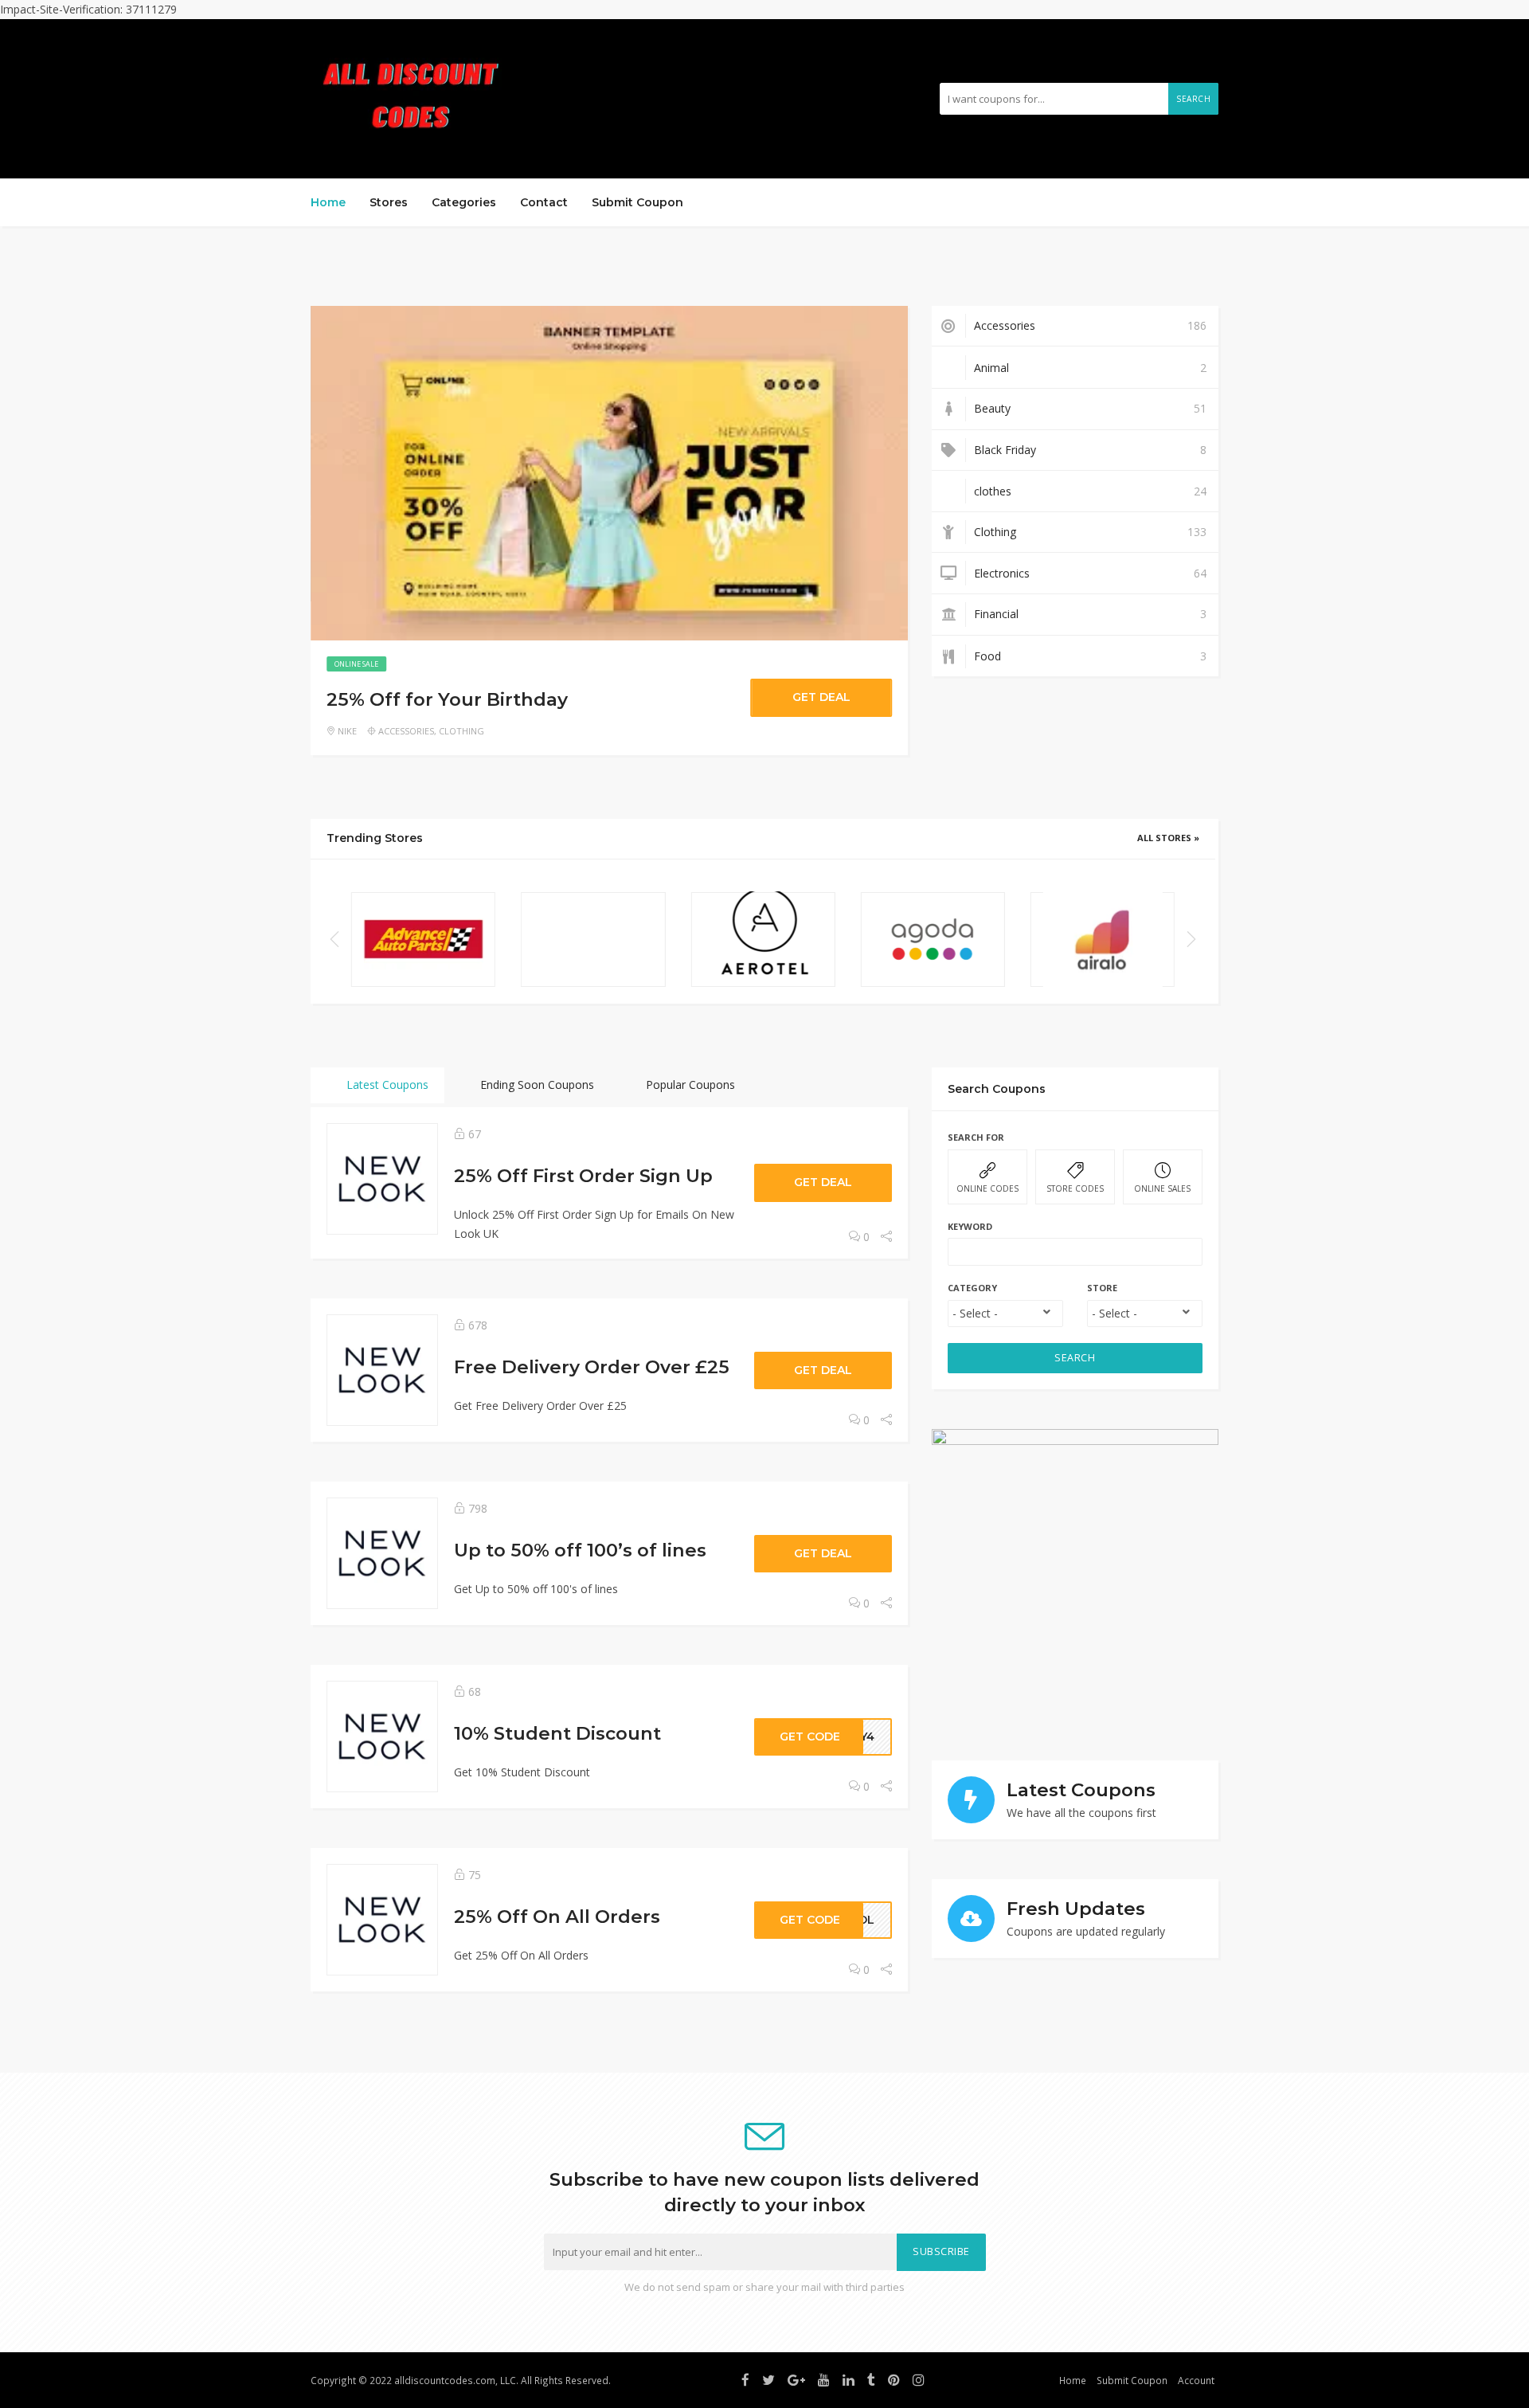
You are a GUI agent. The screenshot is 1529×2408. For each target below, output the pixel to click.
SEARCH (1075, 1358)
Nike (347, 731)
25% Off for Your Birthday (447, 699)
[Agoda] (933, 940)
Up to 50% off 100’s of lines (580, 1550)
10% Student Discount (557, 1733)
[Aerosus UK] (593, 940)
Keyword (970, 1226)
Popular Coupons (689, 1085)
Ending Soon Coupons (536, 1085)
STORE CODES (1075, 1188)
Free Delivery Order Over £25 (592, 1367)
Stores (389, 202)
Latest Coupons (386, 1085)
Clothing (461, 731)
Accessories (406, 731)
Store (1102, 1288)
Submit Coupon (637, 202)
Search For (976, 1137)
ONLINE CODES (987, 1188)
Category (972, 1288)
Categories (464, 202)
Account (1196, 2380)
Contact (544, 202)
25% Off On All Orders (557, 1917)
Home (328, 202)
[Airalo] (1103, 940)
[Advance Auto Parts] (423, 940)
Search (1193, 99)
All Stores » (1168, 838)
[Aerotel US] (763, 940)
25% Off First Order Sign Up (583, 1176)
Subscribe (941, 2251)
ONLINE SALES (1162, 1188)
